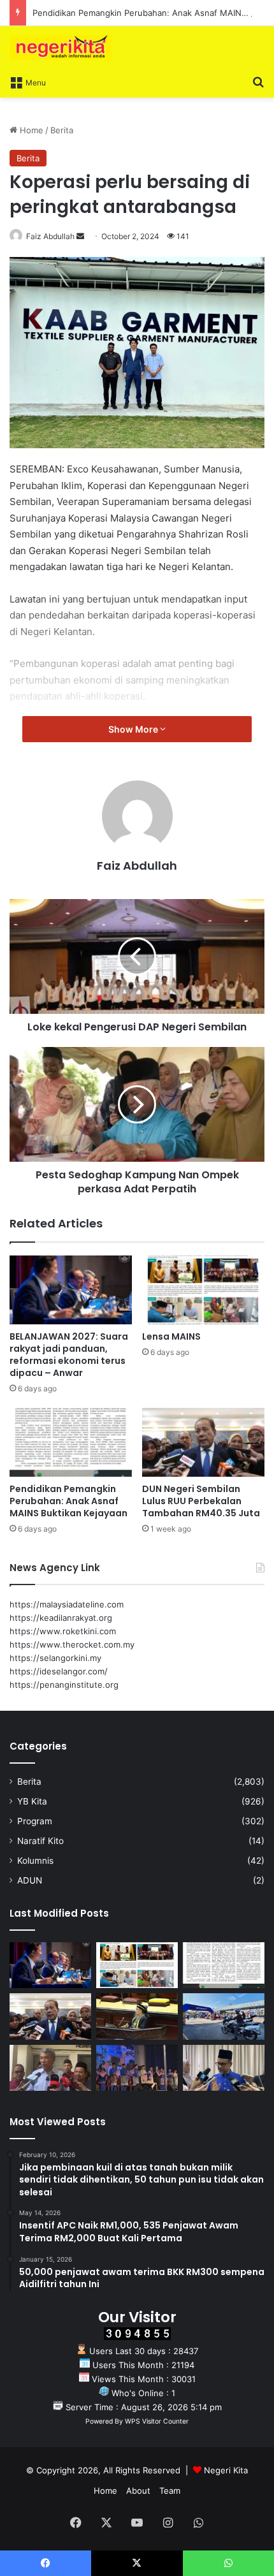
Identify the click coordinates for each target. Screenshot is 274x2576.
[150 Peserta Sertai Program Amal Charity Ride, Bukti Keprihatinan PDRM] (224, 2016)
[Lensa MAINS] (203, 1290)
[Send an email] (80, 236)
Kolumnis (35, 1861)
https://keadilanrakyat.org (61, 1618)
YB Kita (32, 1801)
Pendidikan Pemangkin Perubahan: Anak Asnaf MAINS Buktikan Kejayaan (68, 1501)
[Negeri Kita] (61, 48)
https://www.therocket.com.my (72, 1644)
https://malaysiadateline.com (67, 1604)
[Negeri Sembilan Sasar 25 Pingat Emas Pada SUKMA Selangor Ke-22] (224, 2068)
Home (30, 130)
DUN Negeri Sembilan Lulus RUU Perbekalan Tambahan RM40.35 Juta (201, 1501)
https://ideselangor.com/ (59, 1671)
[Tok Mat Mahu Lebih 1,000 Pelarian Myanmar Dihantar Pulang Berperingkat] (50, 2068)
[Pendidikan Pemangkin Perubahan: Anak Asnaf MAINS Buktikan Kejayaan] (71, 1442)
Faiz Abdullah (50, 236)
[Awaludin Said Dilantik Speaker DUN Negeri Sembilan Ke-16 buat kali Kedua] (137, 2016)
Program (35, 1821)
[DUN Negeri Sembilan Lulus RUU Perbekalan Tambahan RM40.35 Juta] (203, 1442)
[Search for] (258, 82)
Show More (134, 729)
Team (170, 2491)
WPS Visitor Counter (157, 2421)
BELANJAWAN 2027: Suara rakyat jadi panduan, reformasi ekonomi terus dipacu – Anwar (69, 1355)
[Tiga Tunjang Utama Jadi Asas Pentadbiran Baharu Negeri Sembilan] (137, 2068)
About (138, 2491)
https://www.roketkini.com (63, 1631)
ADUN (30, 1880)
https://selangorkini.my (55, 1658)
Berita (62, 130)
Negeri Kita (226, 2470)
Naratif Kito (40, 1841)
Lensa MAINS (171, 1336)
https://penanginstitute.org (64, 1685)
